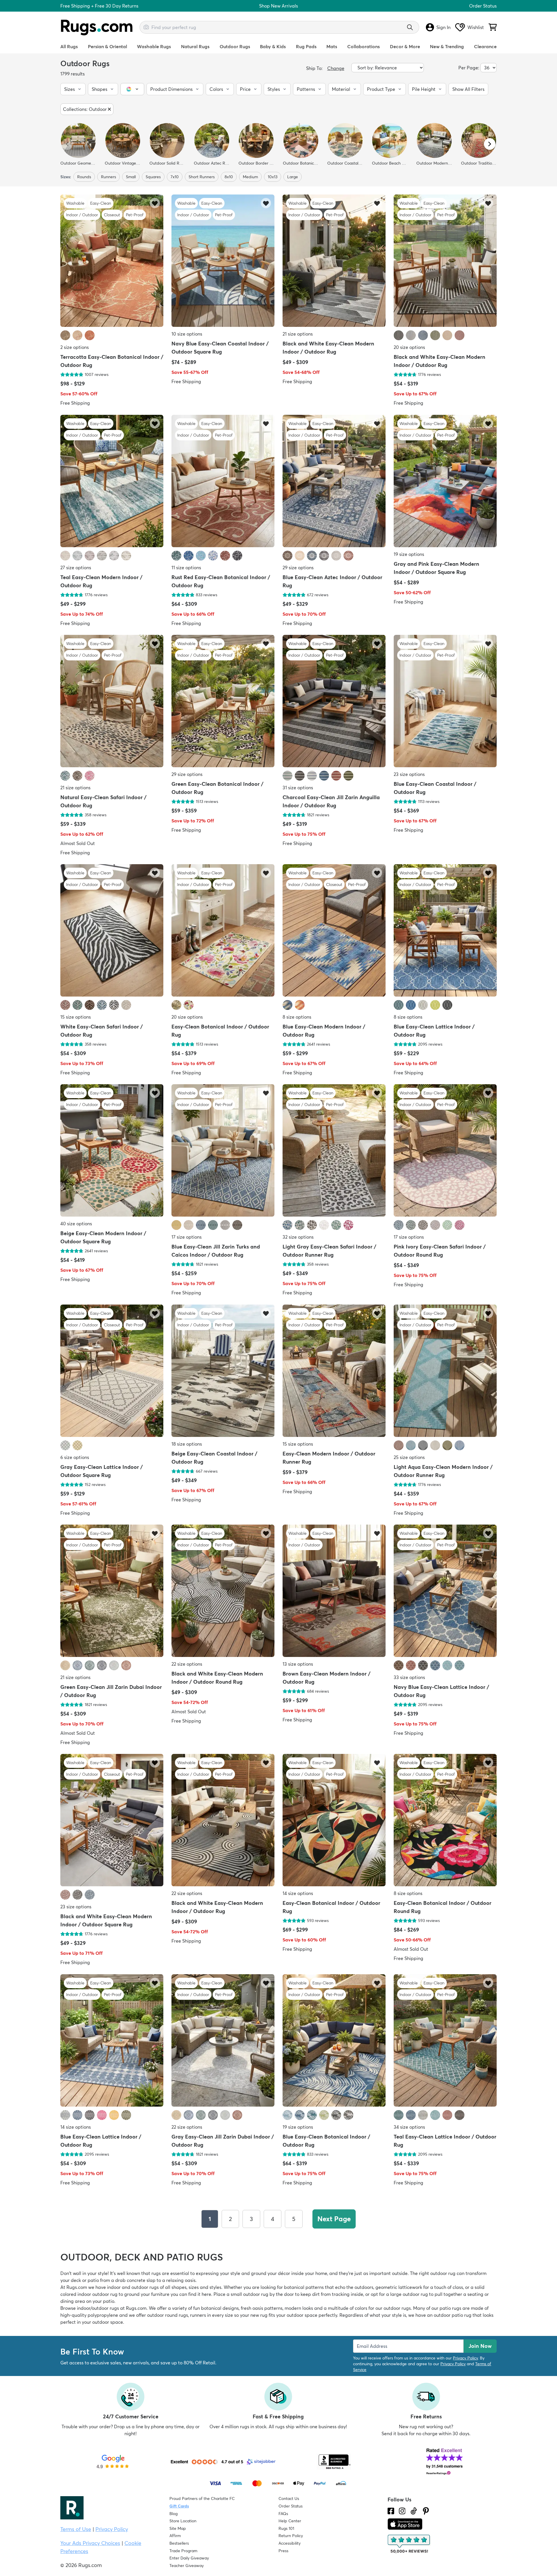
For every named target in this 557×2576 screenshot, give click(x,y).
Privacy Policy (465, 2358)
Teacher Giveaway (187, 2566)
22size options (187, 1664)
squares (153, 177)
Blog (173, 2514)
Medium (250, 177)
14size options (298, 1894)
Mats (332, 46)
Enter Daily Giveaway (189, 2558)
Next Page (334, 2219)
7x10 (175, 177)
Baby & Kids (273, 46)
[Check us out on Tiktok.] (414, 2511)
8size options (297, 1017)
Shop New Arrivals (278, 6)
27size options (76, 568)
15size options (76, 1017)
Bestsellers (179, 2543)
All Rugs (69, 46)
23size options (409, 774)
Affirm (175, 2536)
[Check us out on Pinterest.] (426, 2511)
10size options (187, 334)
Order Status (483, 6)
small (131, 177)
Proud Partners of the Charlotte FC (202, 2498)
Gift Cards (179, 2506)
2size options (75, 347)
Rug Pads (306, 46)
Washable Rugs (154, 46)
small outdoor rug (249, 2294)
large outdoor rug (409, 2294)
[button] (73, 89)
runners (108, 177)
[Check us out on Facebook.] (391, 2511)
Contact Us (289, 2498)
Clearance (485, 46)
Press (283, 2551)
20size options (409, 347)
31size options (298, 788)
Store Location (183, 2521)
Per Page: (469, 68)
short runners (202, 177)
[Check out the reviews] (409, 2544)
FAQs (283, 2514)
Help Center (290, 2521)
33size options (409, 1677)
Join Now (480, 2346)
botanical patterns (304, 2287)
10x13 (273, 177)
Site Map (178, 2528)
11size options (186, 568)
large (293, 177)
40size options (76, 1224)
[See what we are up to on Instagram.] (402, 2511)
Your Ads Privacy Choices (90, 2543)
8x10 (229, 177)
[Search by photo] (146, 26)
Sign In (443, 27)
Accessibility (290, 2543)
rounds (84, 177)
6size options (75, 1457)
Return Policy (291, 2536)
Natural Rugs (195, 46)
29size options (298, 568)
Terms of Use (76, 2529)
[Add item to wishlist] (155, 203)
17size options (187, 1237)
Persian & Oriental (107, 46)
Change (336, 68)
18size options (187, 1444)
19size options (409, 554)
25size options (409, 1457)
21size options (298, 334)
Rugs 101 (286, 2528)
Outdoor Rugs (235, 46)
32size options (298, 1237)
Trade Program (183, 2551)
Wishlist (476, 27)
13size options (298, 1664)
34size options (409, 2127)
